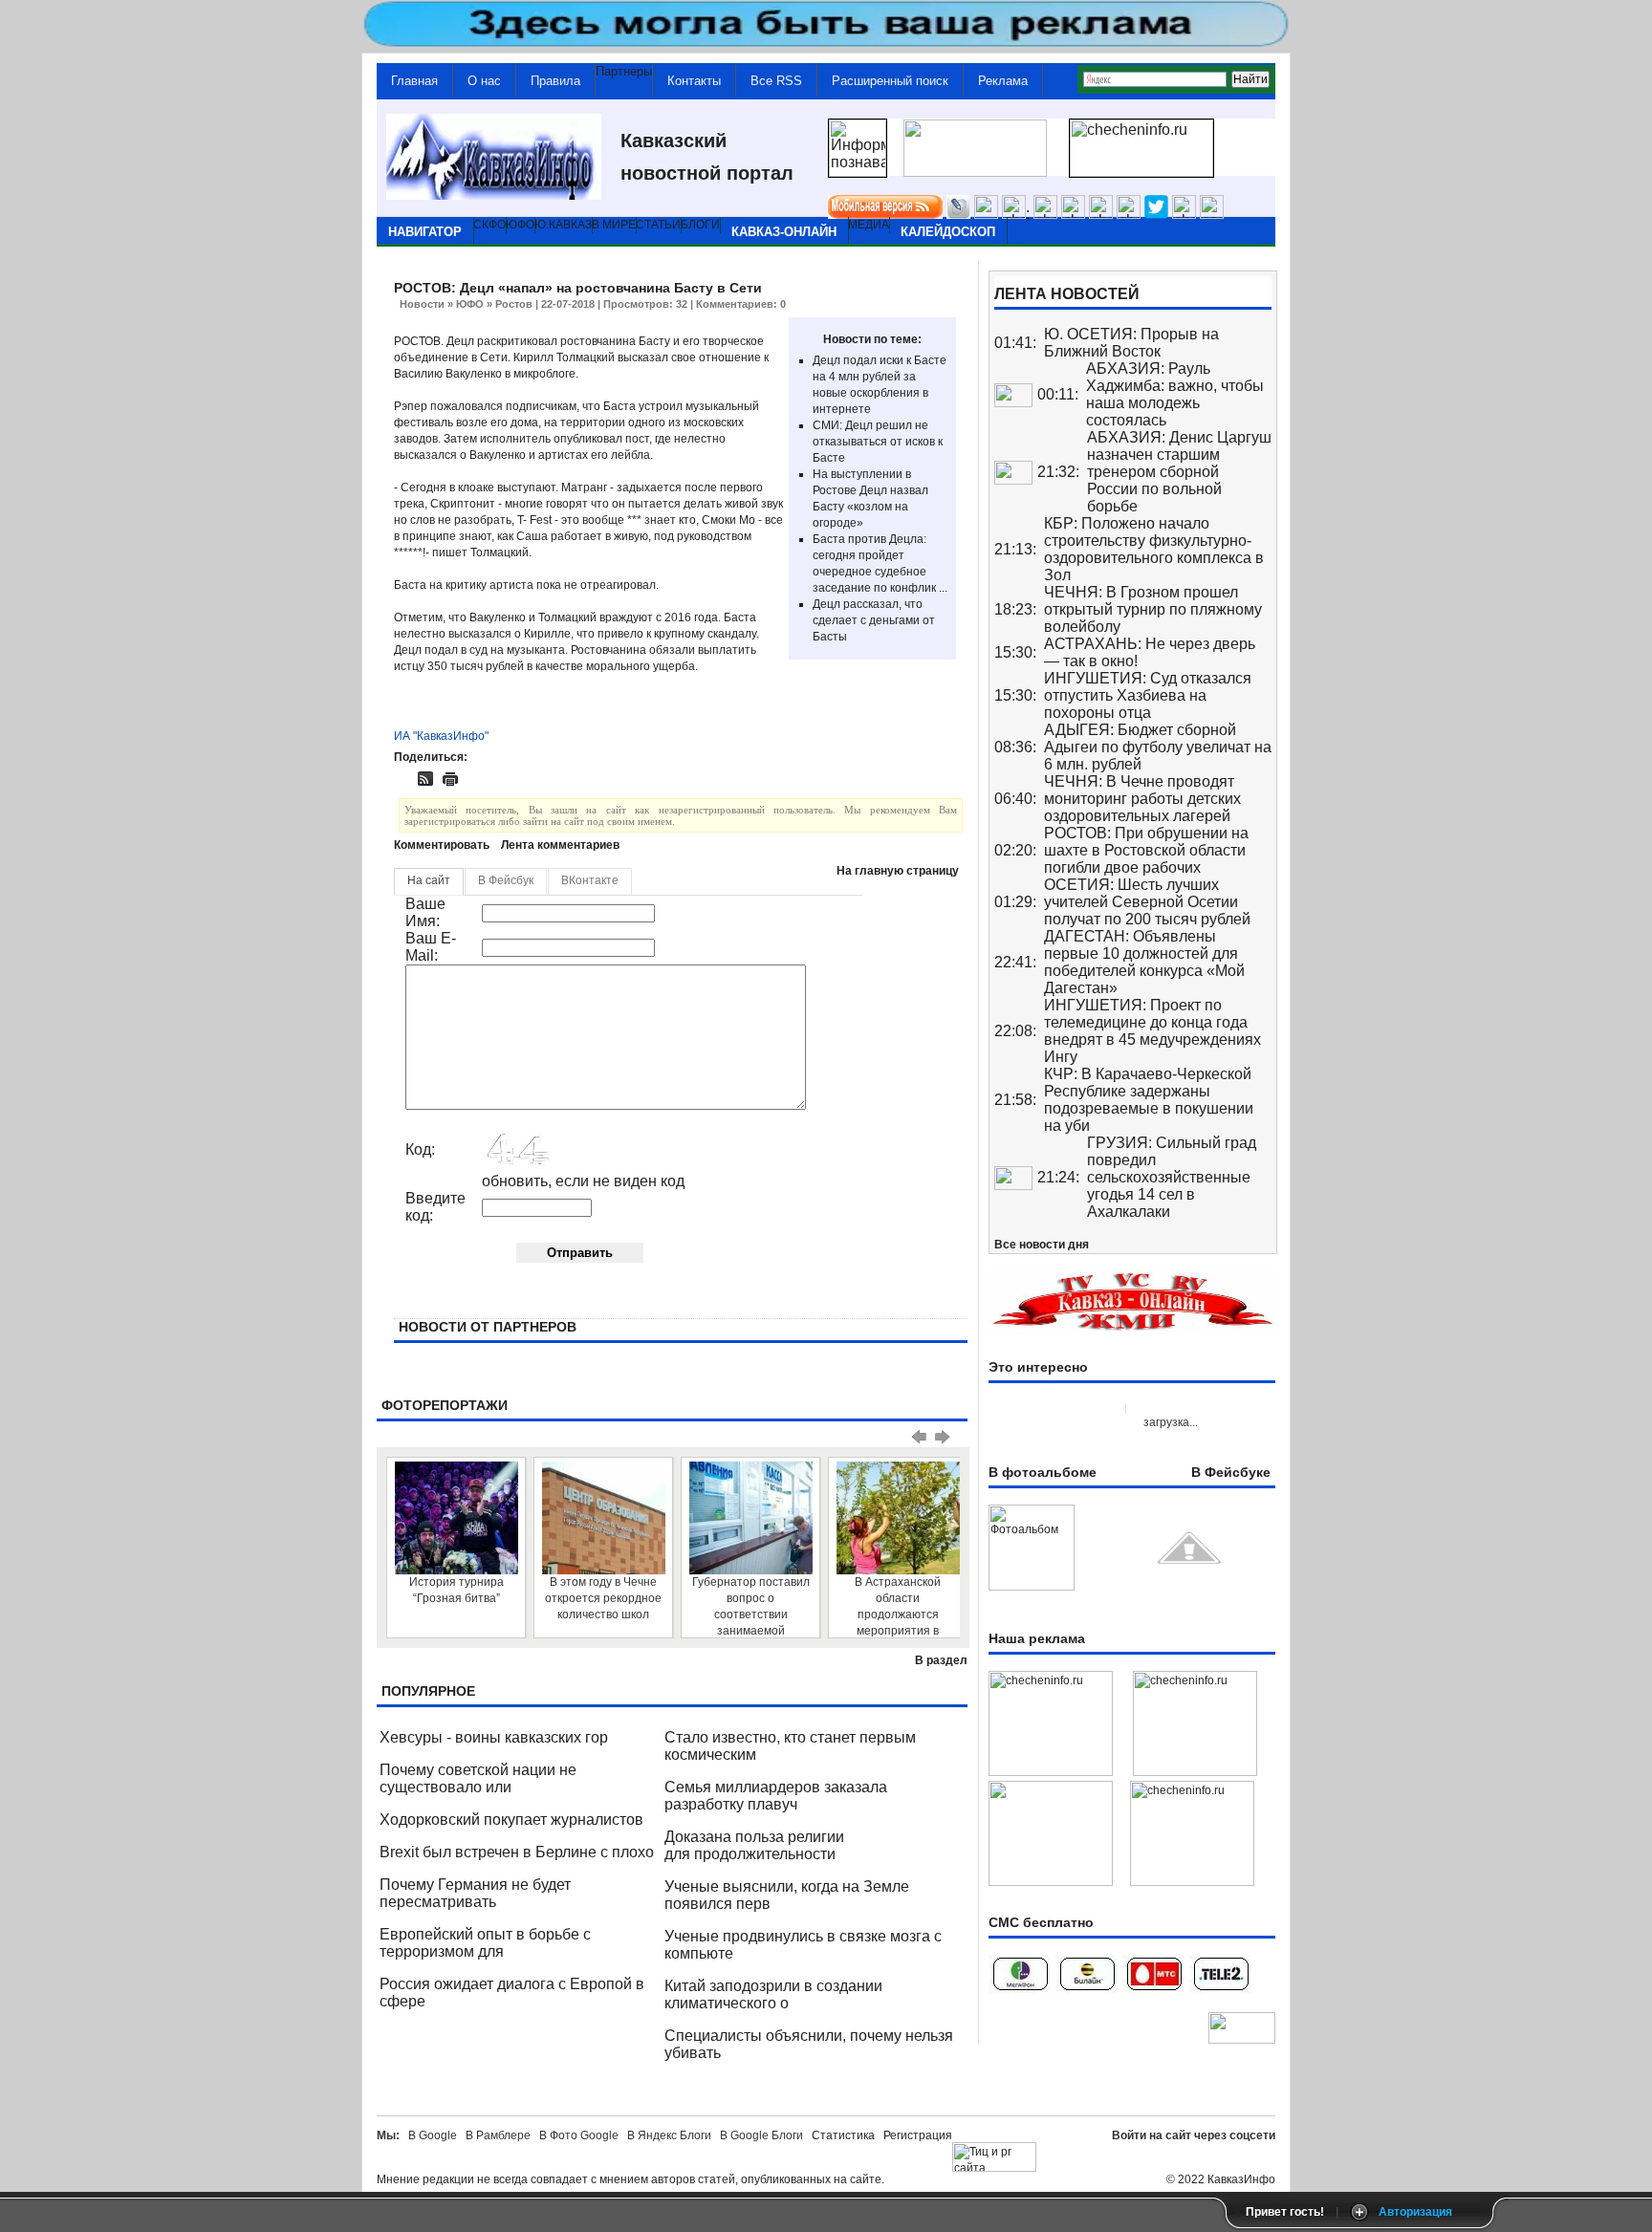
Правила (555, 81)
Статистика (846, 2135)
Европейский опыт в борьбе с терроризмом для (485, 1943)
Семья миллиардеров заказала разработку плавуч (776, 1796)
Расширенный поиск (890, 81)
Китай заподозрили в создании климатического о (773, 1994)
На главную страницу (898, 871)
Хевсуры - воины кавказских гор (494, 1737)
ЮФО (470, 304)
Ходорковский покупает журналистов (511, 1820)
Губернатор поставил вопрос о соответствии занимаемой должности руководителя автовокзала (751, 1606)
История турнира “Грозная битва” (456, 1590)
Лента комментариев (560, 845)
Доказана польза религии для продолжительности (754, 1845)
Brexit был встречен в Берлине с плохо (517, 1852)
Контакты (694, 81)
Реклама (1003, 81)
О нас (484, 81)
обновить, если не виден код (583, 1181)
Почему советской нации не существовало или (478, 1778)
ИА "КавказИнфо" (441, 736)
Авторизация (1415, 2212)
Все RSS (776, 81)
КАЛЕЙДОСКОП (948, 232)
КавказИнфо (1241, 2179)
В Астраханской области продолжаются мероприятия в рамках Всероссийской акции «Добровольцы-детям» (898, 1606)
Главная (414, 81)
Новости (422, 304)
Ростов (514, 304)
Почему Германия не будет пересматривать (475, 1893)
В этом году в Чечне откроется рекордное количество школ (603, 1598)
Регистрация (918, 2135)
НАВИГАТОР (425, 232)
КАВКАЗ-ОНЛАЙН (784, 232)
